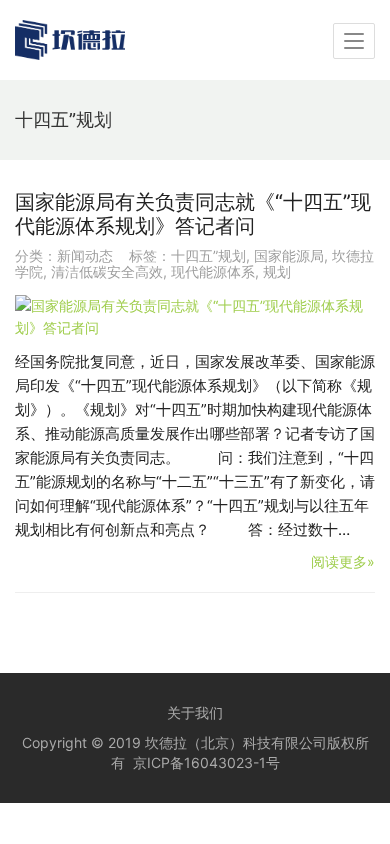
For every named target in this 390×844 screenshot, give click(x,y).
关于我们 (195, 712)
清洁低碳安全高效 (107, 271)
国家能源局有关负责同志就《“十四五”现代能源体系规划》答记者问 (193, 214)
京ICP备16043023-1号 (206, 762)
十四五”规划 (208, 255)
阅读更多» (343, 561)
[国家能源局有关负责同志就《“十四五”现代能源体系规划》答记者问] (195, 317)
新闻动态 (85, 255)
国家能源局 (289, 255)
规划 (277, 271)
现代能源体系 (213, 271)
